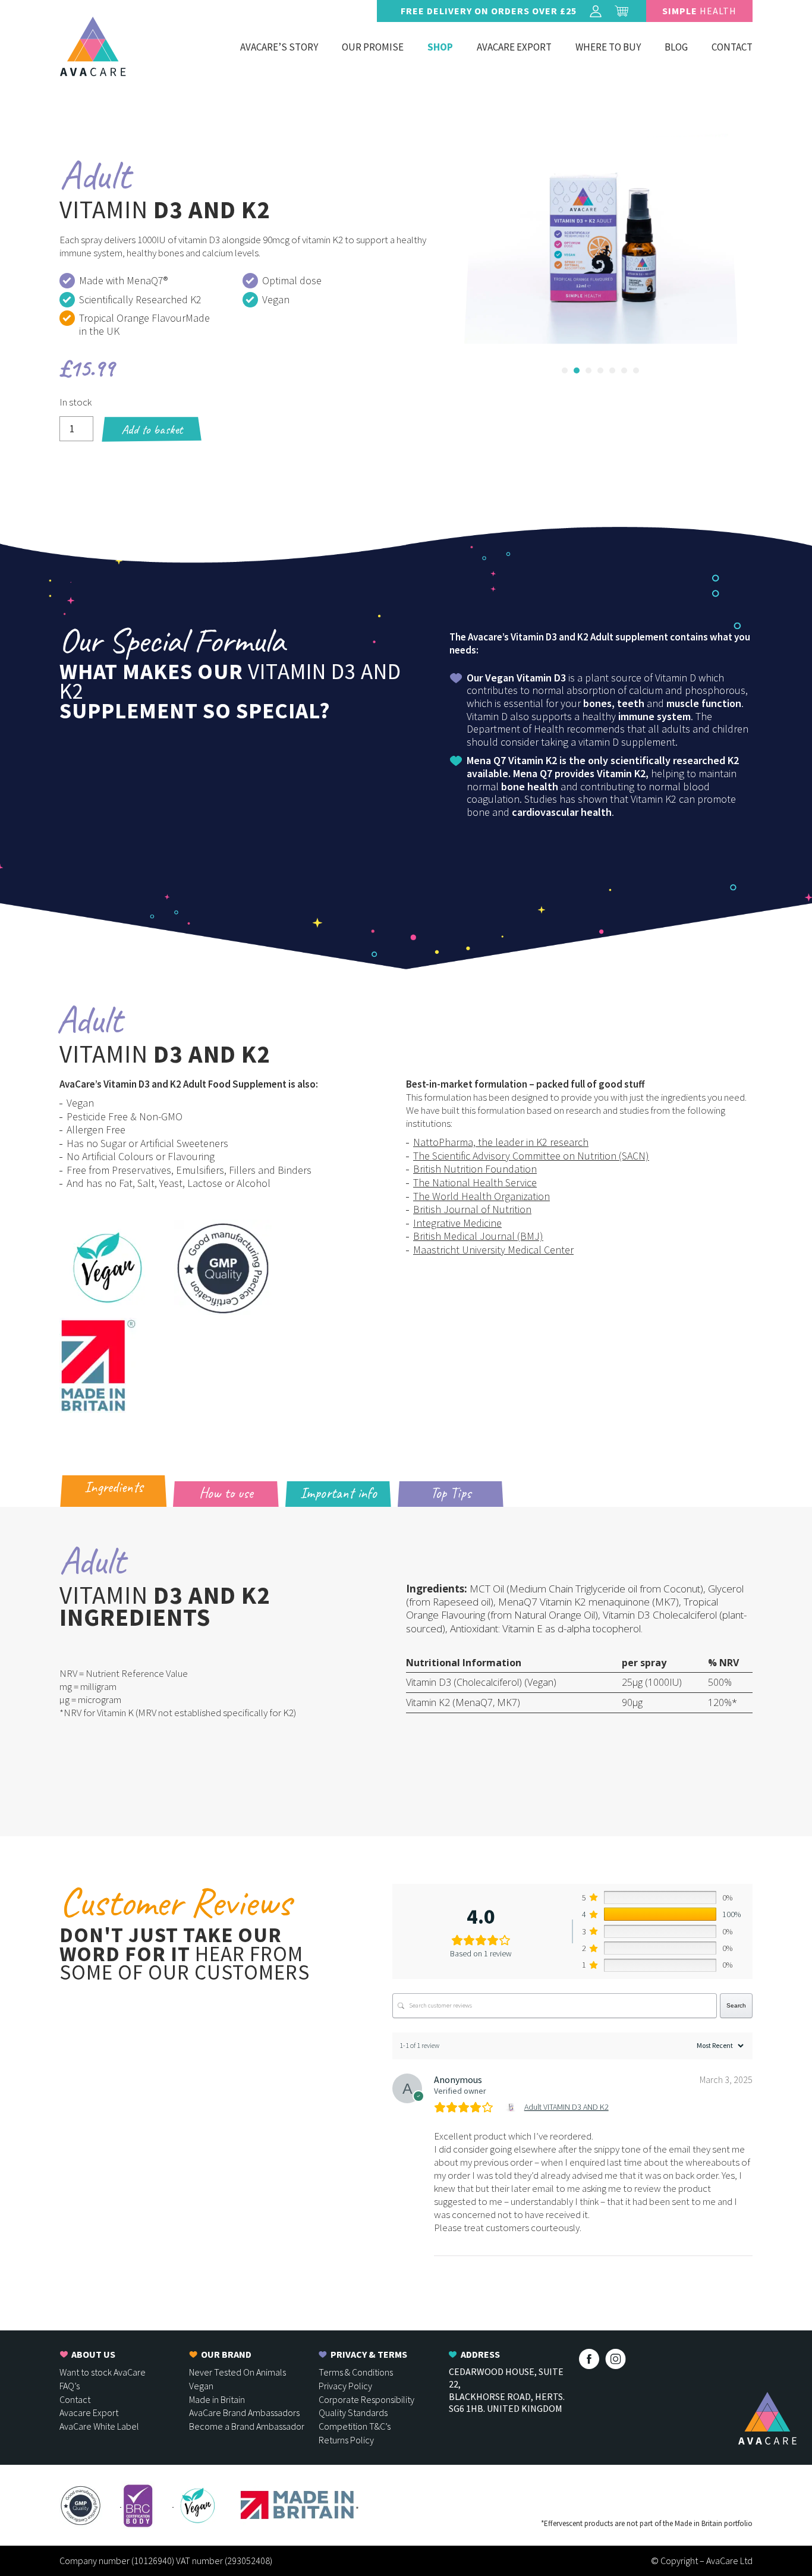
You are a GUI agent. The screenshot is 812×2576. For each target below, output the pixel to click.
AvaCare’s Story (279, 47)
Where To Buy (608, 47)
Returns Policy (346, 2440)
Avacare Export (514, 47)
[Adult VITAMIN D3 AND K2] (513, 2107)
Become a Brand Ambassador (247, 2426)
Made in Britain (217, 2399)
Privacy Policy (345, 2386)
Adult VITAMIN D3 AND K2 (566, 2107)
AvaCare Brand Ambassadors (244, 2412)
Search (736, 2005)
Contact (732, 47)
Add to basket (152, 429)
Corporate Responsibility (366, 2399)
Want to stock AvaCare (103, 2372)
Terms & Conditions (356, 2372)
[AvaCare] (93, 46)
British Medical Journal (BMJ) (478, 1236)
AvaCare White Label (99, 2426)
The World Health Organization (481, 1196)
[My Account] (596, 11)
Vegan (201, 2386)
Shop (440, 47)
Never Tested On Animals (237, 2372)
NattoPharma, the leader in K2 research (501, 1142)
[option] (614, 239)
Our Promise (373, 47)
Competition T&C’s (355, 2426)
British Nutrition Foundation (475, 1169)
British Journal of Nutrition (472, 1209)
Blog (676, 47)
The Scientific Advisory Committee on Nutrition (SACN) (531, 1156)
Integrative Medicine (457, 1223)
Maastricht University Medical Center (493, 1250)
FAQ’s (70, 2386)
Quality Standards (353, 2412)
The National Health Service (475, 1182)
